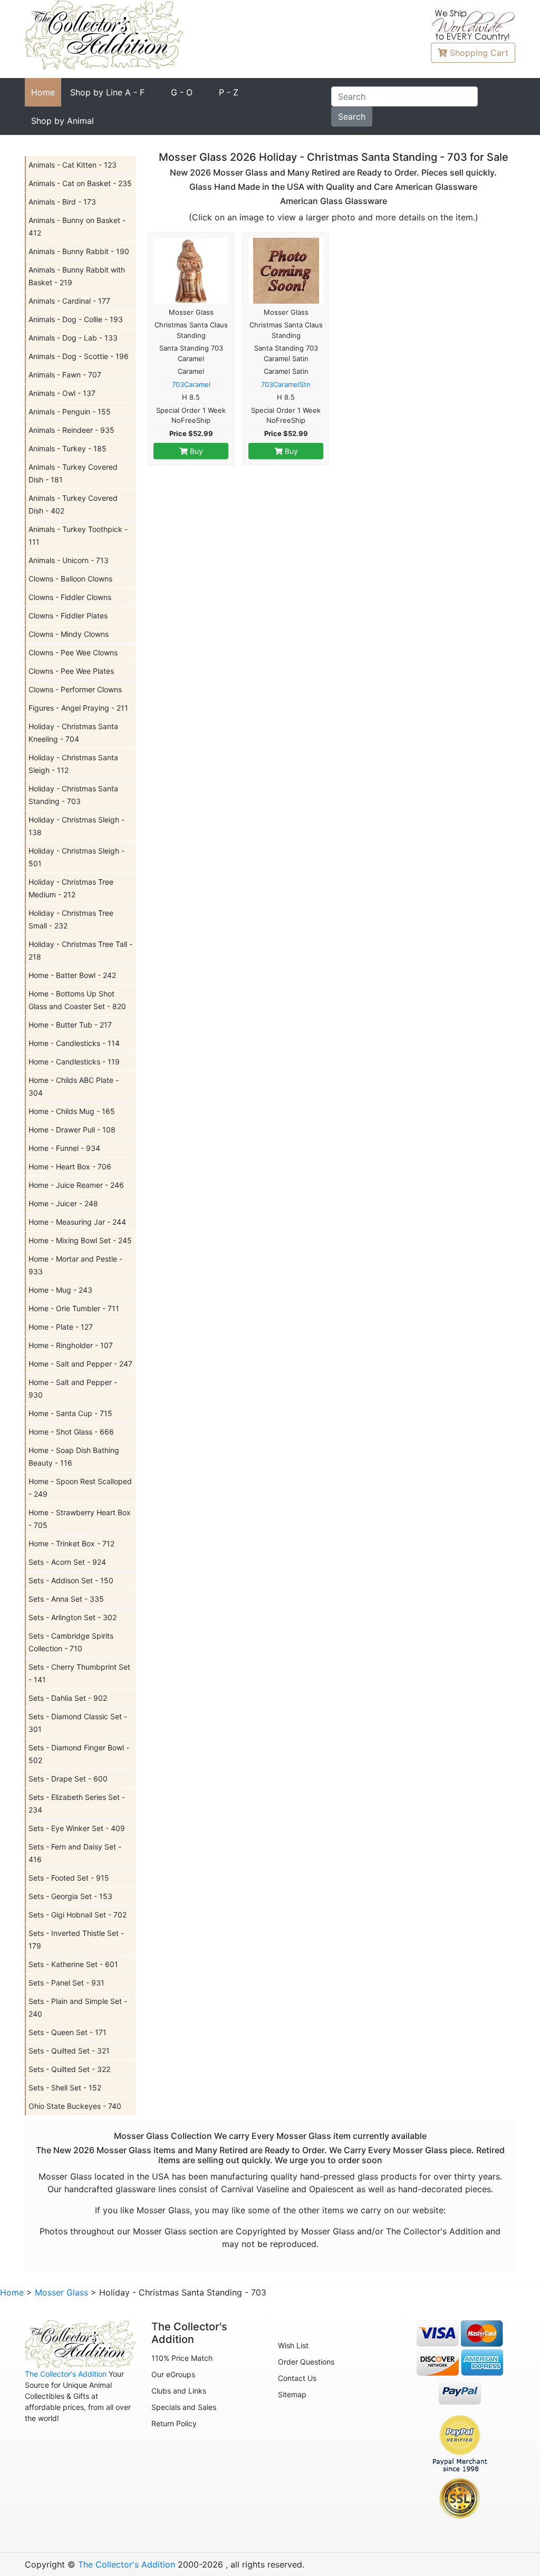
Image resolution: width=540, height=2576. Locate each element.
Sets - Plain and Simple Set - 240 (78, 2007)
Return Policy (174, 2423)
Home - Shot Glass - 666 (71, 1432)
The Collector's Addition (66, 2374)
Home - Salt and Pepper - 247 (80, 1364)
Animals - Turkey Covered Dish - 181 (73, 473)
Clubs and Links (179, 2391)
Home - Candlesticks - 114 (74, 1043)
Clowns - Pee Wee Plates (71, 671)
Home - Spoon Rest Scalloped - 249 (80, 1488)
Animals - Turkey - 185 (67, 448)
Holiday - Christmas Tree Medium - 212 (71, 888)
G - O (182, 92)
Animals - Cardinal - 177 (69, 301)
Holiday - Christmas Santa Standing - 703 (73, 795)
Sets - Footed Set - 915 (69, 1878)
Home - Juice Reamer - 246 (76, 1185)
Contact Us (297, 2378)
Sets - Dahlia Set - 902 (68, 1698)
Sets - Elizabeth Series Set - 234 (77, 1803)
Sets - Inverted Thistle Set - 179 (76, 1939)
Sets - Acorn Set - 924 (67, 1562)
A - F (107, 92)
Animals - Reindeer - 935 (71, 430)
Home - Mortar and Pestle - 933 (75, 1265)
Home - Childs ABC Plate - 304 (74, 1086)
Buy (195, 451)
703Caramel (191, 384)
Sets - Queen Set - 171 (67, 2032)
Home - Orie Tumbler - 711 (74, 1308)
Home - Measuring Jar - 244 (77, 1222)
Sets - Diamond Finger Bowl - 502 (79, 1754)
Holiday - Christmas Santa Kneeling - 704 (73, 733)
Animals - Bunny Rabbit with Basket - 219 (77, 276)
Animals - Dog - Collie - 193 (76, 319)
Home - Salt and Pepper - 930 (73, 1388)
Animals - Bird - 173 (62, 202)
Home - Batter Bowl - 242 (72, 975)
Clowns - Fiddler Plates (68, 616)
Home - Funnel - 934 (64, 1148)
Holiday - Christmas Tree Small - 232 (71, 919)
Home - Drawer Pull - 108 (72, 1130)
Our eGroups (173, 2374)
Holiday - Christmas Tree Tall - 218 (80, 950)
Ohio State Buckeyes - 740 (75, 2106)
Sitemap (292, 2394)
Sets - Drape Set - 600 (68, 1779)
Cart (479, 53)
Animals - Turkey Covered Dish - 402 (73, 504)
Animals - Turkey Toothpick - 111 (78, 535)
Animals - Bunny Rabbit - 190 (79, 251)
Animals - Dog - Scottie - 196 (79, 356)
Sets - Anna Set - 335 (66, 1599)
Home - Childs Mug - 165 (72, 1111)
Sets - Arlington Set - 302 (73, 1617)
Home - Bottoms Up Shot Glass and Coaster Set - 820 (77, 1000)
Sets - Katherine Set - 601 (73, 1964)
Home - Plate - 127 (61, 1327)
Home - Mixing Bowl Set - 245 (80, 1240)
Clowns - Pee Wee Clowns (73, 652)
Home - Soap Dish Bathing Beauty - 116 (74, 1456)
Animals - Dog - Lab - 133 (73, 338)
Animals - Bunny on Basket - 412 (77, 226)
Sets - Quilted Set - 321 (69, 2051)
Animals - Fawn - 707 (65, 375)
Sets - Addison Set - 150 (71, 1580)
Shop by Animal (62, 121)
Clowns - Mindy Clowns (69, 634)
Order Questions (306, 2362)
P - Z (229, 92)
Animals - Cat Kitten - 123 (73, 165)
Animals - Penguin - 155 (70, 411)
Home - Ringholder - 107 (71, 1345)
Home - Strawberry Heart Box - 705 (80, 1519)
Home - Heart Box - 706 (70, 1166)
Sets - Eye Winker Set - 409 (77, 1828)
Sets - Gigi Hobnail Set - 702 (78, 1915)
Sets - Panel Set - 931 (66, 1983)
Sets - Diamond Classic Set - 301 (78, 1723)
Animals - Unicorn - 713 (69, 560)
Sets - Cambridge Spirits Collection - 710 (71, 1642)
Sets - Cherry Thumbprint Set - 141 (79, 1673)
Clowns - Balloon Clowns (70, 579)
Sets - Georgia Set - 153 (70, 1896)
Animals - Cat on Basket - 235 (80, 183)
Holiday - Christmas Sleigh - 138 (76, 826)
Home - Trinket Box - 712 (71, 1543)
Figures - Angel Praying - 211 (78, 708)
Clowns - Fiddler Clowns (70, 597)
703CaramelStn (286, 384)
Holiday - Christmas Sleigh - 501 (76, 857)
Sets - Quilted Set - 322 (69, 2069)
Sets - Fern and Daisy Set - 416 (75, 1853)
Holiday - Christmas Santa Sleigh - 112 (73, 764)
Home (43, 92)
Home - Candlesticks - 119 (74, 1062)
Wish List (293, 2345)
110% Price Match (182, 2358)
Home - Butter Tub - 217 (70, 1025)
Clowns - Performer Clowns (75, 689)
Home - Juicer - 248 (63, 1203)
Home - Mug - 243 (60, 1290)
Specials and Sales (184, 2407)
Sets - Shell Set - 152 (65, 2088)
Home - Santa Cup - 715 (70, 1413)
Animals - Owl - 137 (62, 393)
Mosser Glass (61, 2292)
